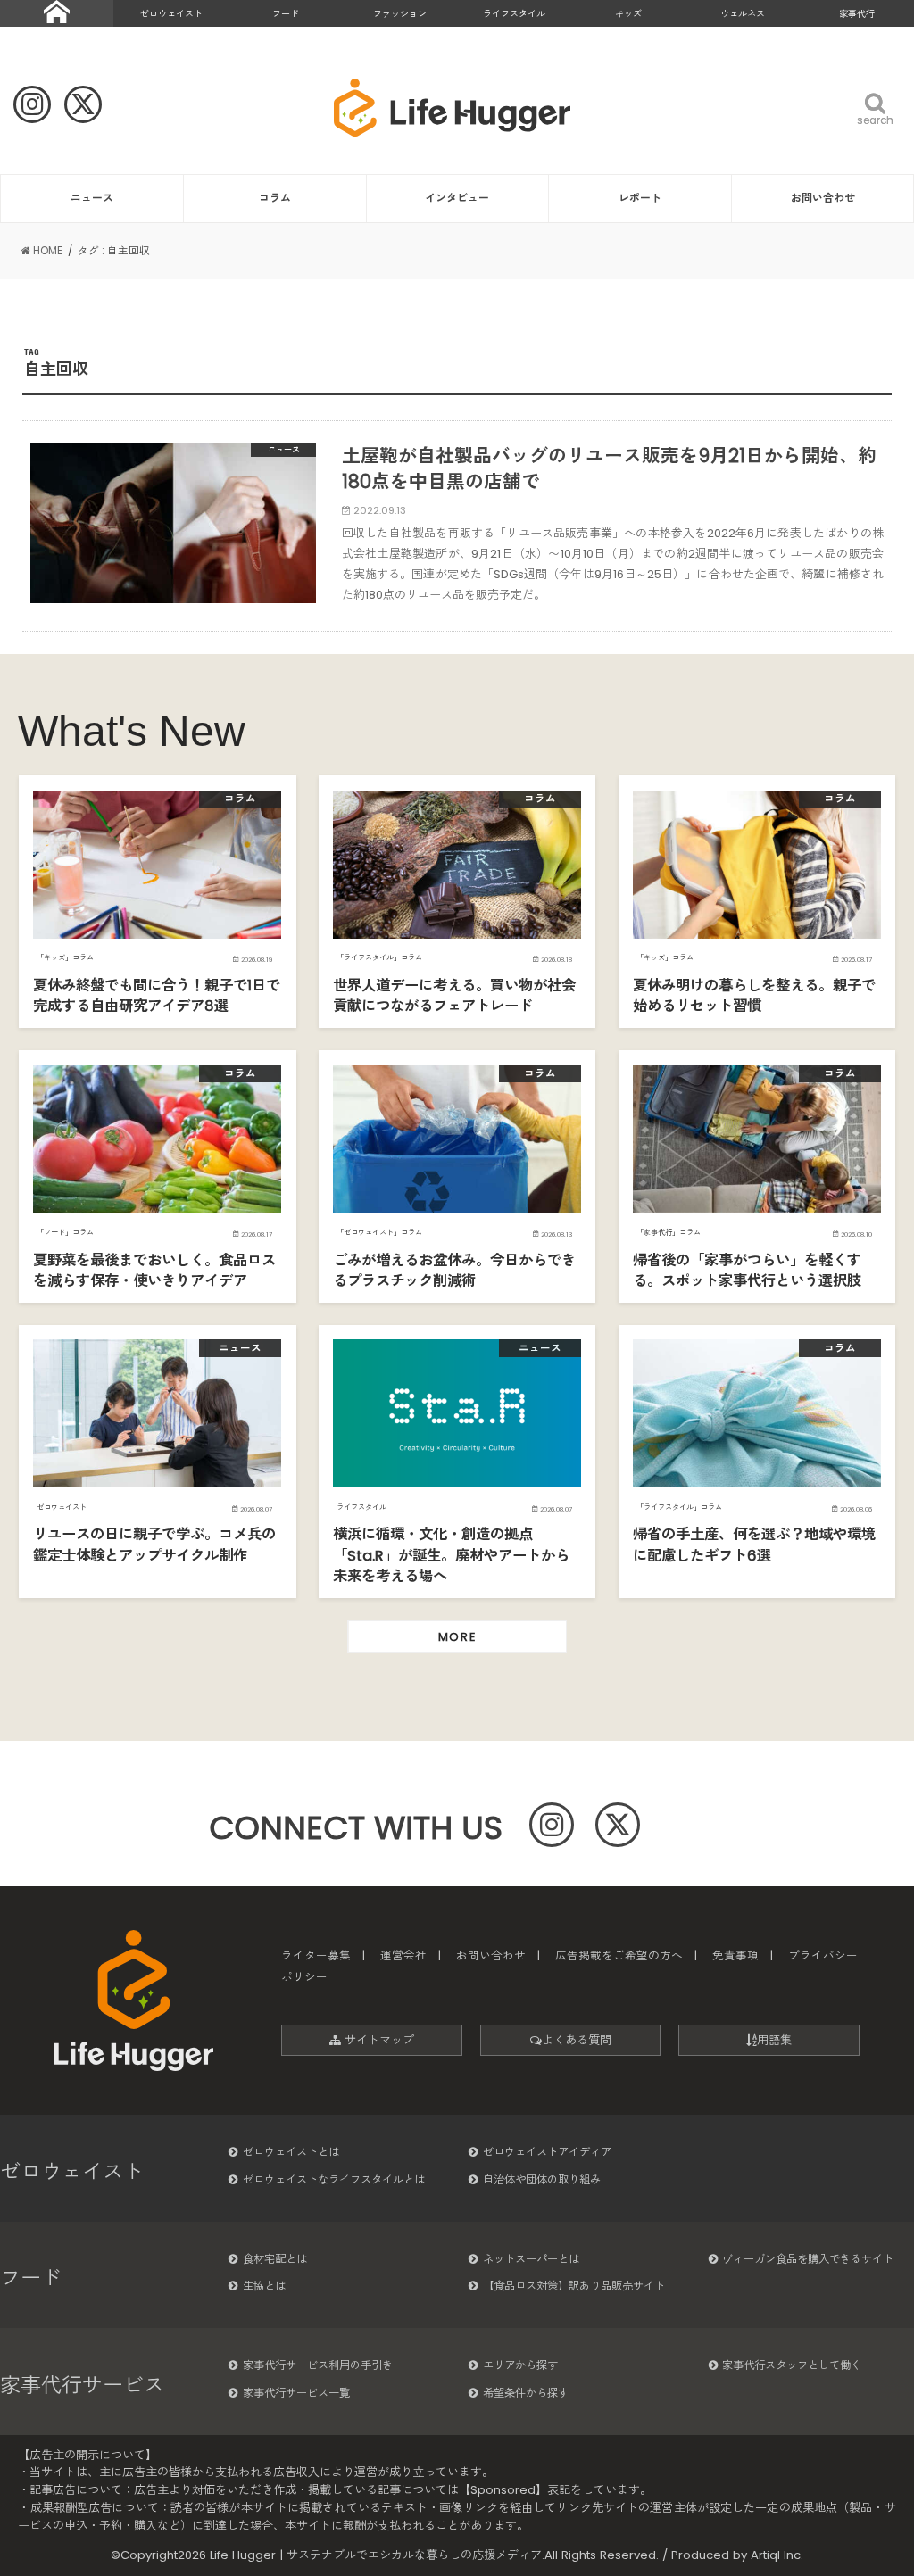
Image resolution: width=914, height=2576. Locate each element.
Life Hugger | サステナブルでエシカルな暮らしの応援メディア (376, 2555)
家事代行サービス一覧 (296, 2393)
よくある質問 (577, 2040)
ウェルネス (743, 14)
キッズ (628, 14)
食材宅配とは (275, 2259)
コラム (275, 198)
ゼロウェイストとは (291, 2152)
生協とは (264, 2286)
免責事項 (735, 1955)
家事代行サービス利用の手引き (318, 2365)
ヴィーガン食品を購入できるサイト (808, 2259)
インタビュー (457, 198)
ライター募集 (316, 1955)
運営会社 (403, 1955)
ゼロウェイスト (171, 14)
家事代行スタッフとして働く (792, 2365)
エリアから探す (520, 2365)
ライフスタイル (514, 14)
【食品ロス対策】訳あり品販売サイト (574, 2286)
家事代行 (857, 14)
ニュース (92, 198)
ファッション (400, 14)
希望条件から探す (526, 2393)
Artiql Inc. (777, 2555)
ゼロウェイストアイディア (547, 2152)
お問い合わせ (823, 198)
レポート (640, 198)
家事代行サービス (82, 2385)
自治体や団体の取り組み (542, 2179)
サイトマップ (378, 2040)
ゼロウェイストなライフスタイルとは (334, 2179)
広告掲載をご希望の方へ (619, 1955)
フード (286, 14)
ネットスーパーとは (531, 2259)
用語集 (774, 2040)
